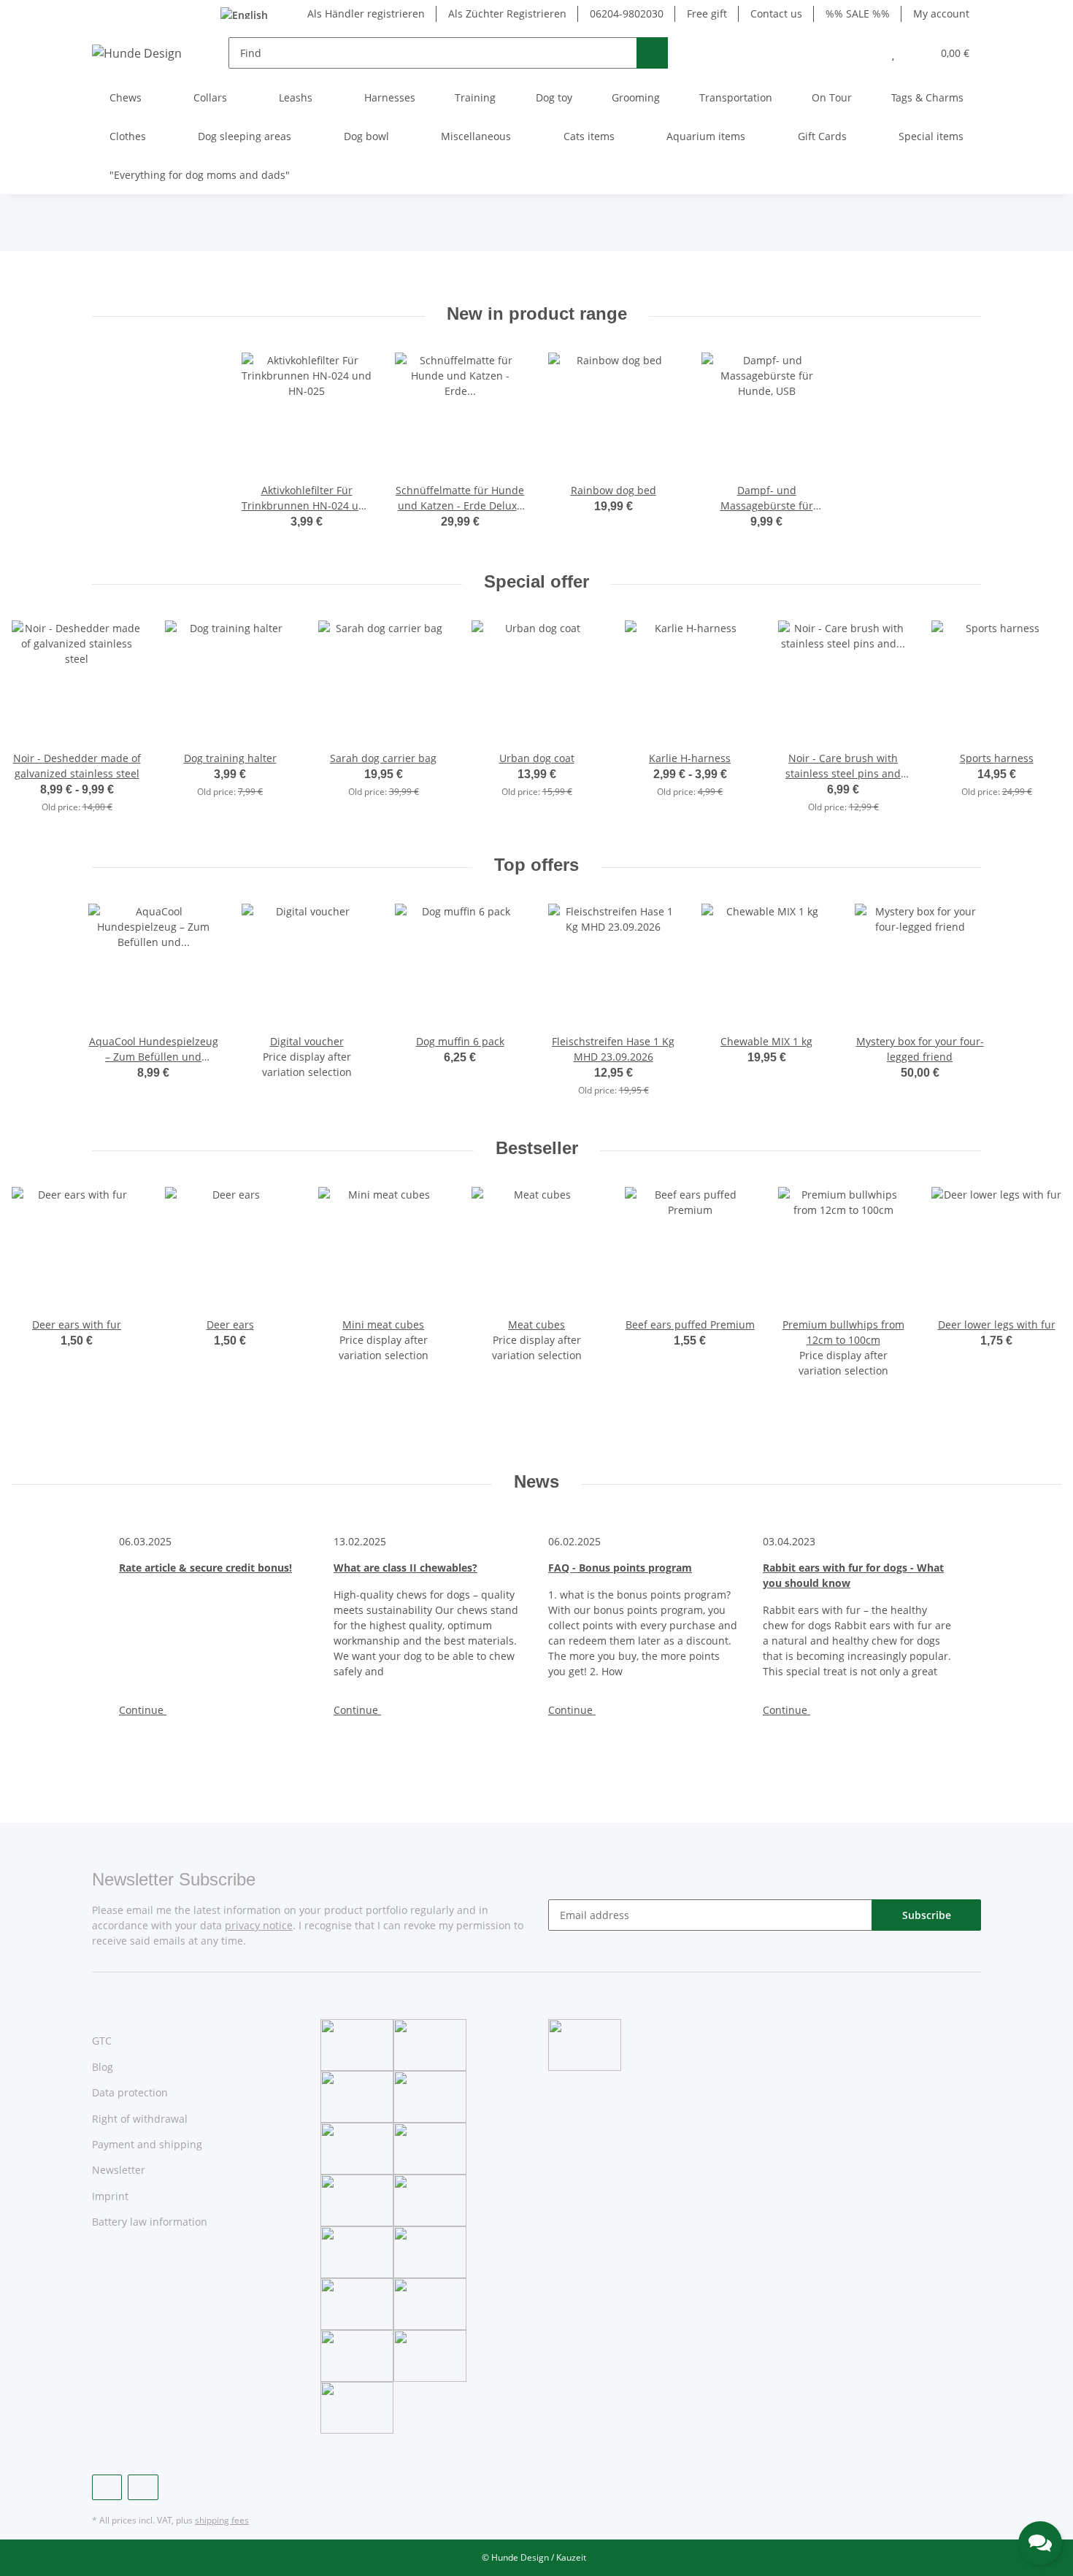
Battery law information (150, 2222)
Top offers (536, 865)
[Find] (652, 53)
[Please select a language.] (253, 14)
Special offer (536, 581)
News (536, 1481)
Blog (103, 2067)
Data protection (130, 2092)
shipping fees (222, 2520)
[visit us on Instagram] (143, 2487)
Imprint (110, 2196)
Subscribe (927, 1915)
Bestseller (537, 1148)
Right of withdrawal (140, 2119)
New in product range (537, 314)
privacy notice (259, 1925)
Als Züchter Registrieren (507, 14)
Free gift (707, 14)
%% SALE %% (858, 14)
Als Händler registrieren (366, 14)
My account (941, 14)
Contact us (776, 14)
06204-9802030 (627, 14)
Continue (143, 1710)
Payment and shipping (147, 2144)
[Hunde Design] (137, 53)
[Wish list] (893, 53)
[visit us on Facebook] (107, 2487)
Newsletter (119, 2170)
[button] (864, 53)
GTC (102, 2041)
